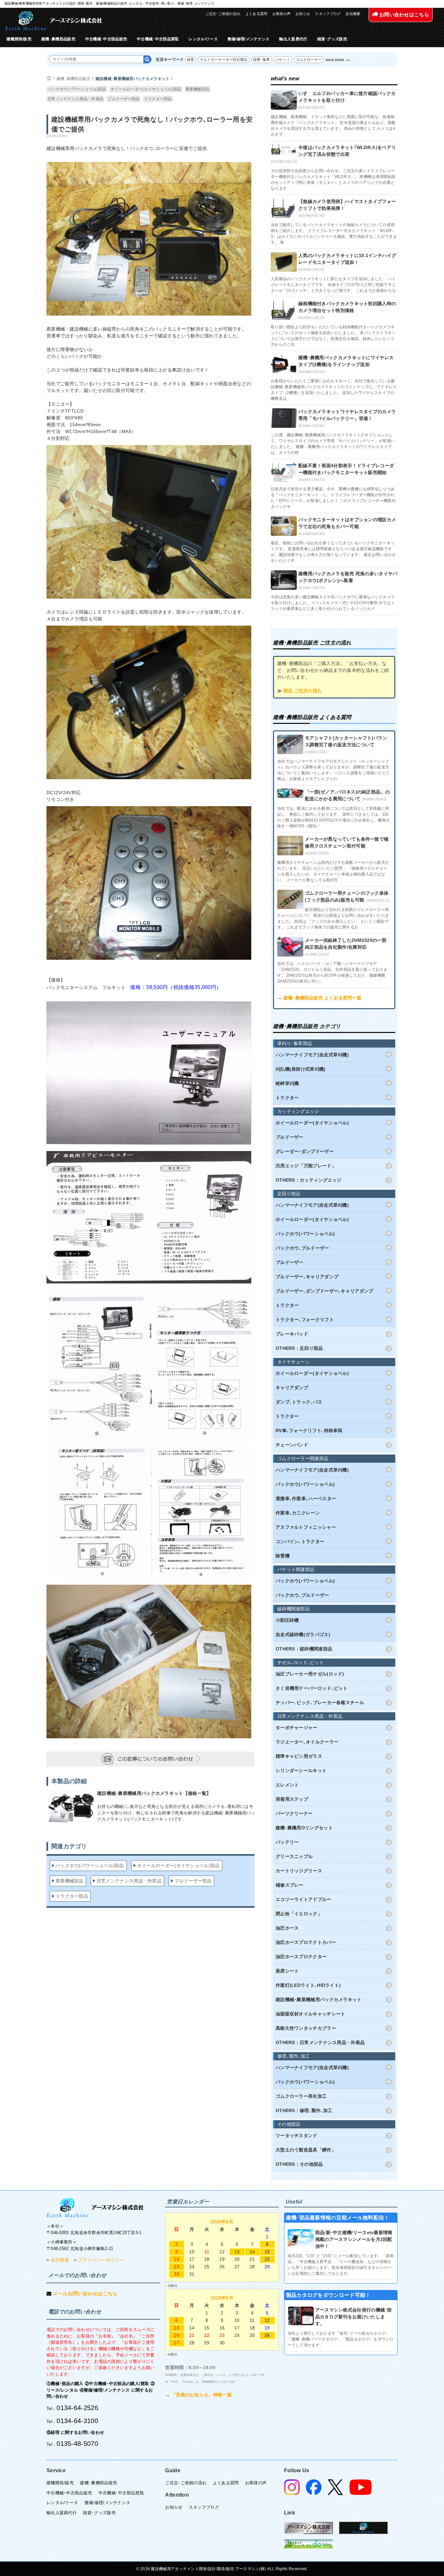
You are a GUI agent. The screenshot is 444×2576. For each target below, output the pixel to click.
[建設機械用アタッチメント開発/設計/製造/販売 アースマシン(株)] (54, 21)
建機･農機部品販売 (58, 39)
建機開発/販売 (19, 39)
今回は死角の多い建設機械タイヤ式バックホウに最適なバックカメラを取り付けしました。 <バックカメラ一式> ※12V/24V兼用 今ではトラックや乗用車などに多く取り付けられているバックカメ (333, 603)
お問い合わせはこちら (404, 14)
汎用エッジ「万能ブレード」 (306, 1166)
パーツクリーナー (294, 1813)
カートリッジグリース (299, 1871)
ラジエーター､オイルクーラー (307, 1742)
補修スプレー (290, 1885)
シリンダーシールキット (301, 1770)
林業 (191, 60)
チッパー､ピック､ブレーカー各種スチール (320, 1702)
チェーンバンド (292, 1445)
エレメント (287, 1785)
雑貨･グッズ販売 (332, 39)
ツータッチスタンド (297, 2135)
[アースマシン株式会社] (95, 2208)
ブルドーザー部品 (124, 99)
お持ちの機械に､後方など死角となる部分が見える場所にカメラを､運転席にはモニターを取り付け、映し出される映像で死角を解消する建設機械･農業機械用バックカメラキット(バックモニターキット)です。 (176, 1813)
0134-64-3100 (77, 2421)
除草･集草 (262, 60)
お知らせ (303, 14)
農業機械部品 (198, 89)
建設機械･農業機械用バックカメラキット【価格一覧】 (154, 1793)
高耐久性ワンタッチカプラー (306, 2028)
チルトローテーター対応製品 (224, 60)
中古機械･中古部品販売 (106, 39)
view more (335, 60)
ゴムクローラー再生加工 (301, 2096)
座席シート (287, 1971)
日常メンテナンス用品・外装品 (75, 99)
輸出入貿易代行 (293, 39)
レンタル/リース (203, 39)
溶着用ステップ (292, 1799)
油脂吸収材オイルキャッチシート (311, 2014)
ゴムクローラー (309, 60)
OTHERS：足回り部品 (299, 1348)
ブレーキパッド (292, 1334)
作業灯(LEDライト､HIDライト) (308, 1985)
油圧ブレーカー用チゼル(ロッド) (310, 1674)
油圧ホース (287, 1928)
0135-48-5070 (77, 2444)
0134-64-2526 (77, 2408)
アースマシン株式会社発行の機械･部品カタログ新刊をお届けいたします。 (354, 2317)
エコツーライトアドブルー (304, 1899)
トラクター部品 (158, 99)
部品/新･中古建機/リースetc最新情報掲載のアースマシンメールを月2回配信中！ (354, 2239)
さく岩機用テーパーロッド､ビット (312, 1688)
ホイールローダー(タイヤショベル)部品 (146, 89)
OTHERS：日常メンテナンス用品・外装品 (320, 2042)
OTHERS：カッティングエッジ (309, 1180)
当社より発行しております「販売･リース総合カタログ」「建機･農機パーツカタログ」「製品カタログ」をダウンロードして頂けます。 (341, 2339)
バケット (283, 60)
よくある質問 (256, 14)
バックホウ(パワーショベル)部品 (77, 89)
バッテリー (287, 1842)
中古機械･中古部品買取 (158, 39)
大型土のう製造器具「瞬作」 (306, 2150)
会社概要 (353, 14)
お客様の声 (282, 14)
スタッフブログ (328, 14)
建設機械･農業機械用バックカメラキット (133, 79)
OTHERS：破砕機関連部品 (304, 1649)
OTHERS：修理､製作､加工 (304, 2110)
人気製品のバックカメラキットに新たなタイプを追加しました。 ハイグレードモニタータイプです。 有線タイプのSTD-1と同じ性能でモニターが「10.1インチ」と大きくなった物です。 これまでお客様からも (333, 285)
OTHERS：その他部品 (299, 2164)
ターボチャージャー (297, 1728)
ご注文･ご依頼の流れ (223, 14)
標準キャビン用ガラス (299, 1756)
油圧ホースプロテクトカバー (306, 1942)
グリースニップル (294, 1856)
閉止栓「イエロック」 (299, 1914)
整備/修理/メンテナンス (249, 39)
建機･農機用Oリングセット (304, 1828)
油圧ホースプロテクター (301, 1957)
